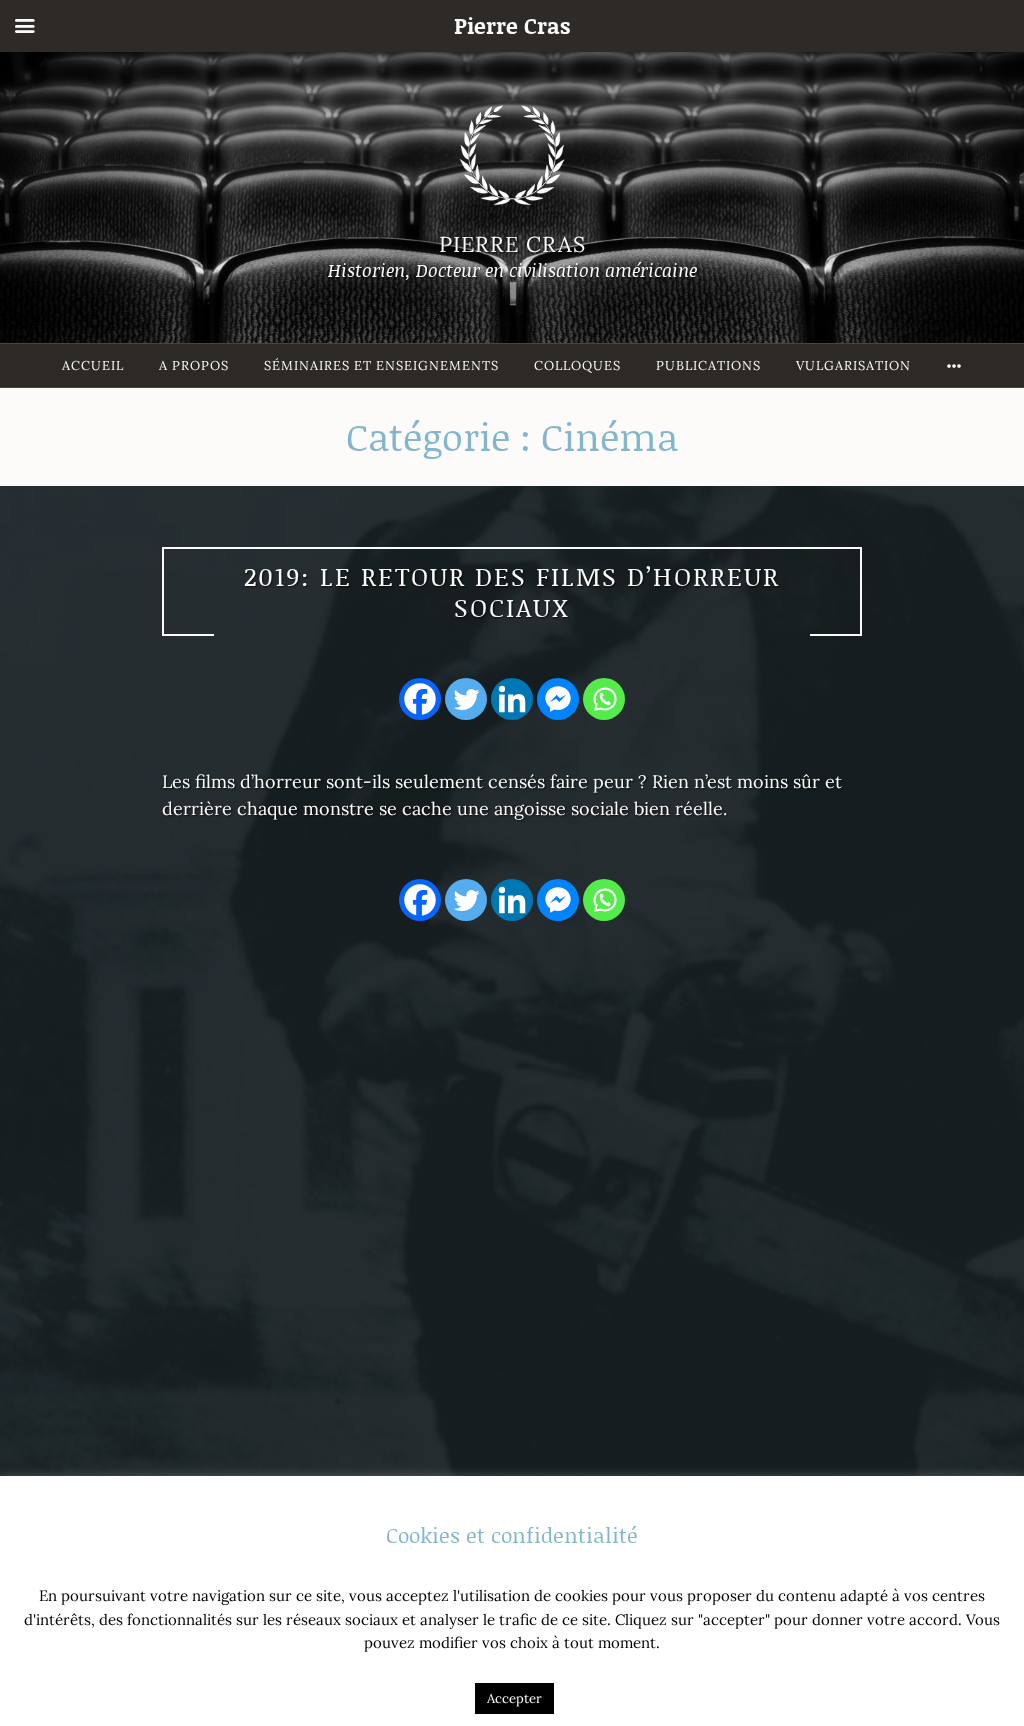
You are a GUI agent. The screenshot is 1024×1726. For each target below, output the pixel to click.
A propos (194, 365)
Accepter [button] (514, 1698)
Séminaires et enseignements (381, 365)
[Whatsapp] (604, 699)
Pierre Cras (512, 244)
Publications (708, 365)
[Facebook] (420, 699)
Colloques (577, 365)
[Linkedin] (512, 699)
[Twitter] (466, 699)
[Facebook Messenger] (558, 699)
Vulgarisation (853, 365)
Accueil (93, 365)
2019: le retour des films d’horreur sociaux (512, 591)
